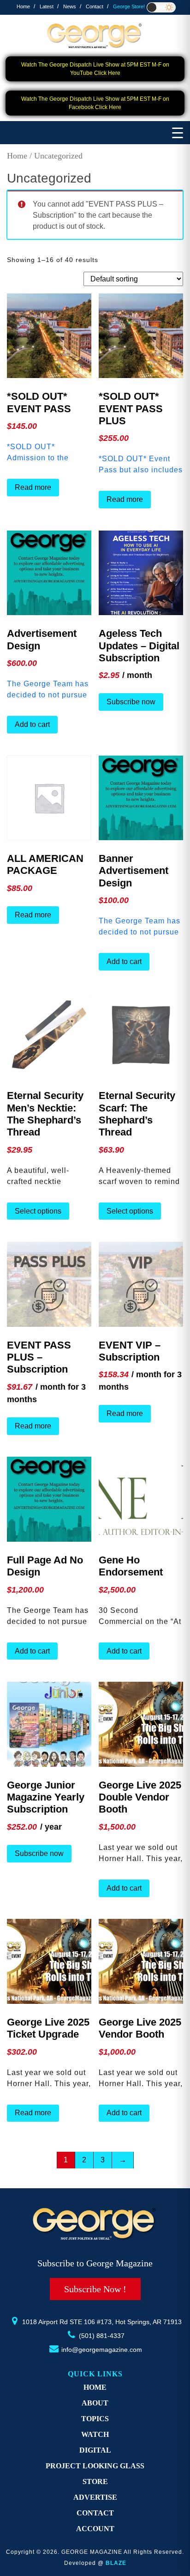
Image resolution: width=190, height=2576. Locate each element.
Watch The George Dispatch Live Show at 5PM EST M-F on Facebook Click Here (95, 103)
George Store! (129, 6)
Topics (95, 2419)
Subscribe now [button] (131, 702)
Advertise (95, 2497)
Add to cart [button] (32, 724)
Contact (95, 6)
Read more (33, 487)
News (70, 6)
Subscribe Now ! (95, 2289)
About (95, 2403)
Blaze (116, 2563)
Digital (95, 2450)
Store (95, 2481)
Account (95, 2529)
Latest (47, 6)
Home (23, 6)
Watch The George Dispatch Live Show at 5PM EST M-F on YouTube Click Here (95, 69)
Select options (38, 1211)
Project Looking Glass (95, 2466)
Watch (95, 2434)
